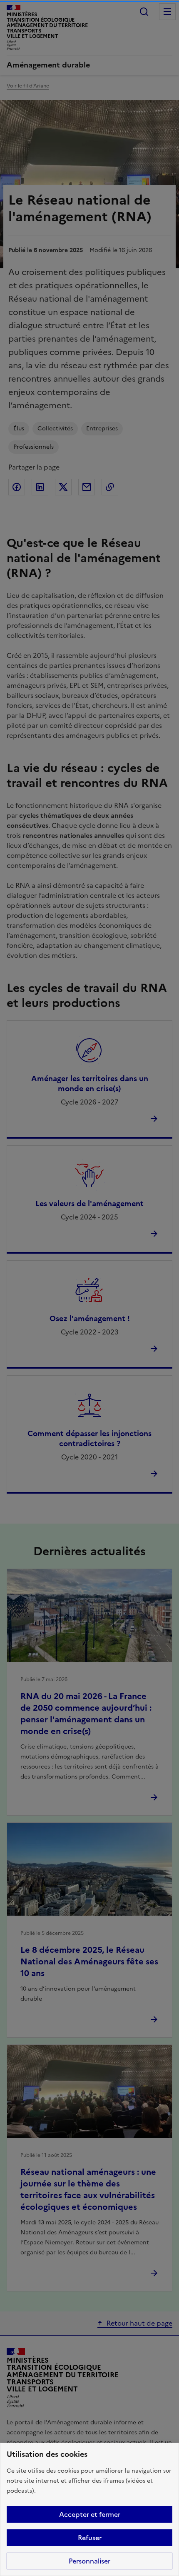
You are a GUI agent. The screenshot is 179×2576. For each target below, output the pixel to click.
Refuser (90, 2538)
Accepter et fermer (90, 2514)
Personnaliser (89, 2561)
